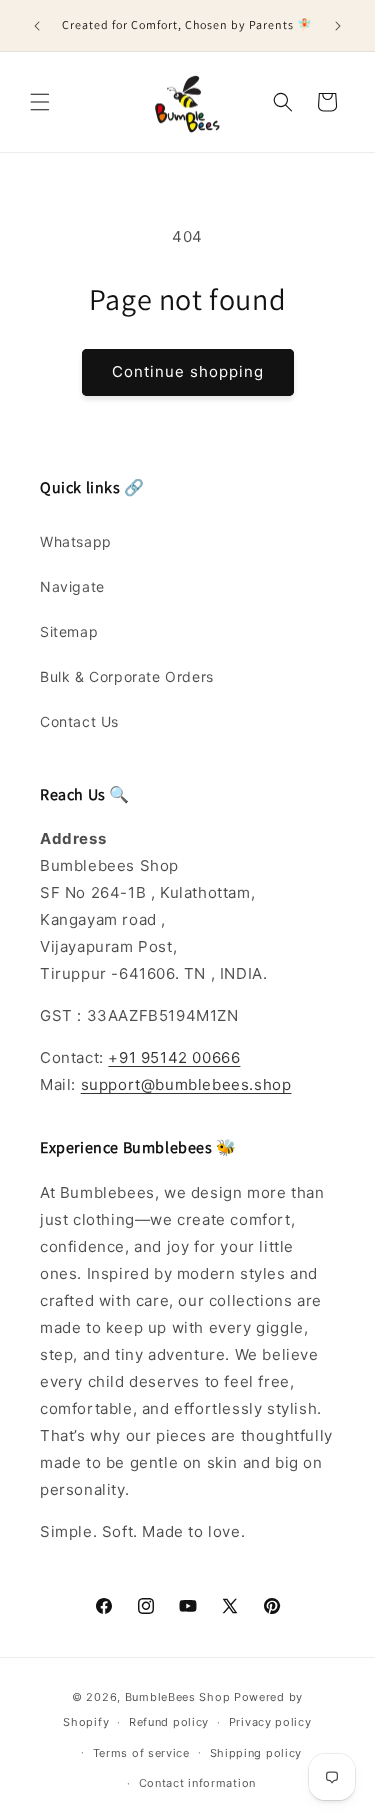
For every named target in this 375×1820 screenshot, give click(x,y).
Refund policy (169, 1722)
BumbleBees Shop (178, 1697)
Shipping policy (256, 1753)
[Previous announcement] (37, 26)
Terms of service (141, 1753)
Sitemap (69, 631)
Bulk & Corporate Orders (127, 676)
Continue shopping (188, 371)
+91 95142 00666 (174, 1057)
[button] (40, 102)
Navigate (72, 586)
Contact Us (79, 721)
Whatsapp (76, 541)
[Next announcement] (338, 26)
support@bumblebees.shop (186, 1084)
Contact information (197, 1783)
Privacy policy (270, 1722)
